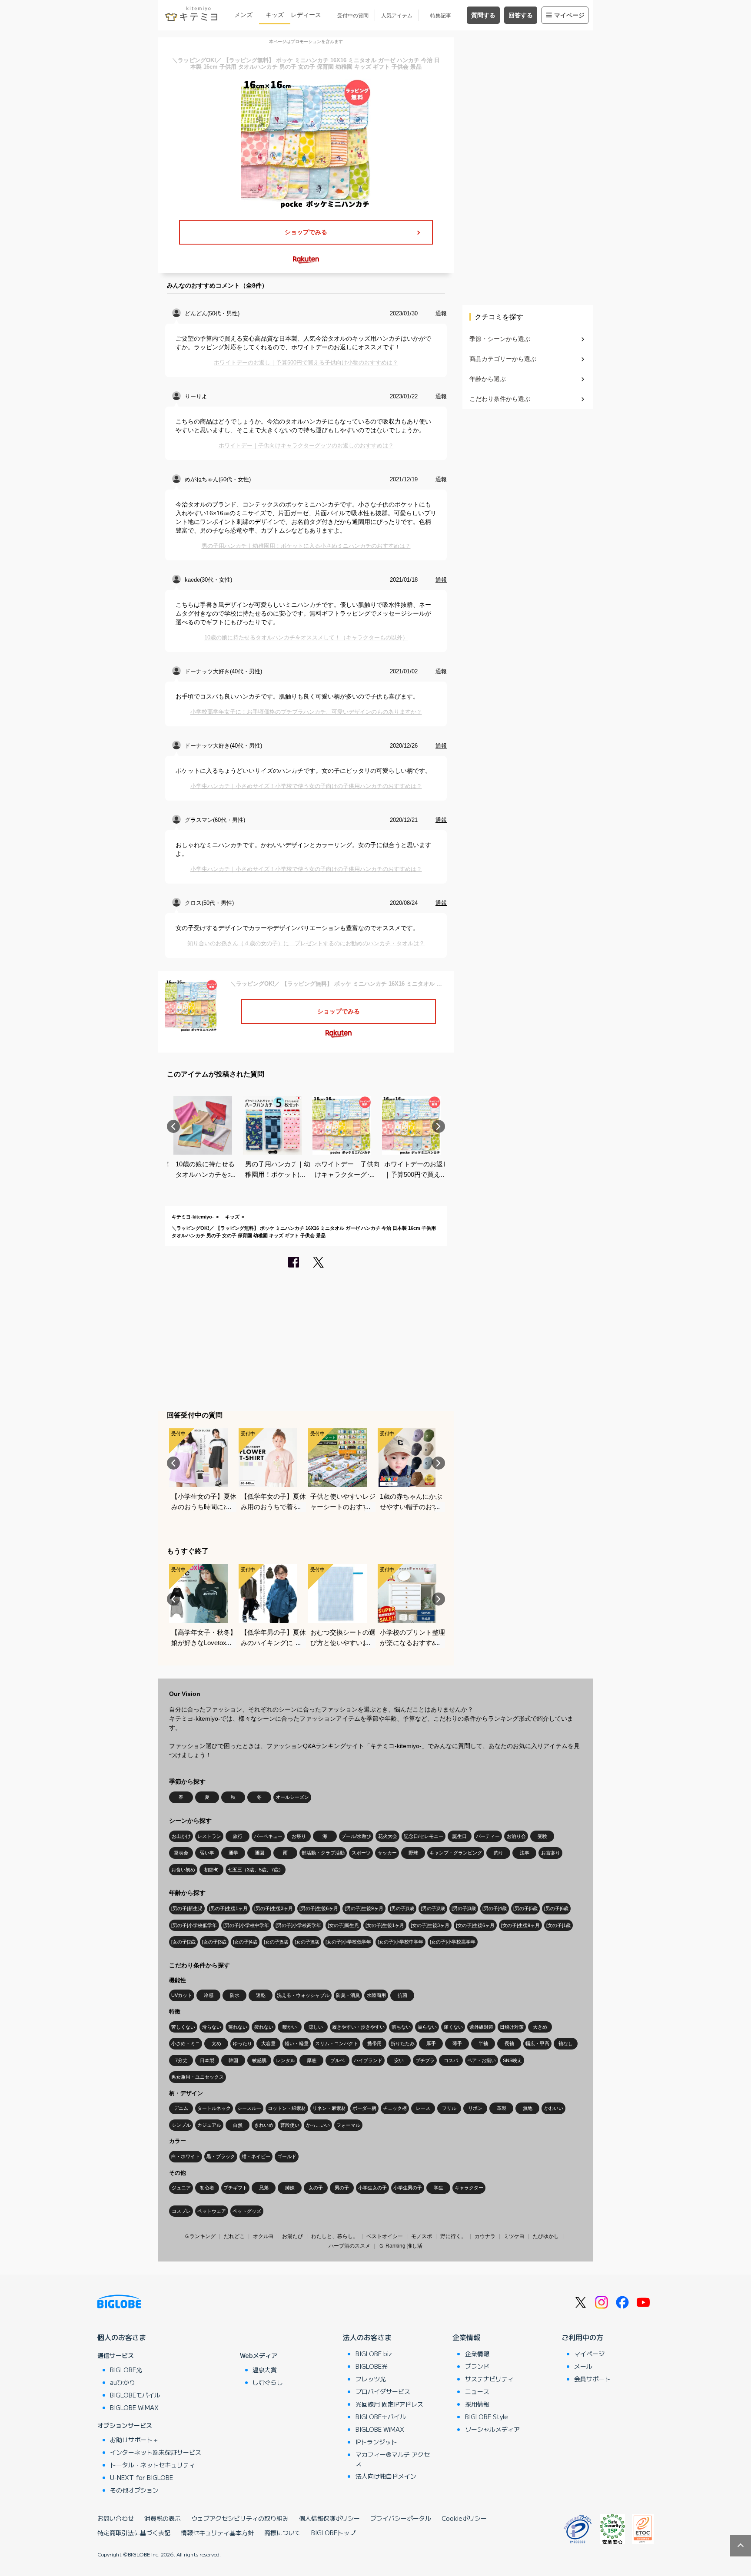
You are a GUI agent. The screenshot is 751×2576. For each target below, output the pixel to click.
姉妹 (290, 2188)
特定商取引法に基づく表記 (134, 2533)
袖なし (566, 2043)
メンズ (243, 15)
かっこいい (318, 2125)
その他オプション (134, 2490)
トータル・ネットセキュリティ (153, 2465)
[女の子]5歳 (276, 1942)
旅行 (238, 1836)
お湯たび (292, 2236)
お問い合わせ (116, 2518)
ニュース (477, 2391)
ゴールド (287, 2156)
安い (399, 2060)
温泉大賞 (265, 2370)
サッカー (387, 1853)
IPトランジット (376, 2442)
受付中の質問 (353, 16)
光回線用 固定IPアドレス (389, 2404)
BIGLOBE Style (487, 2417)
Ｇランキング (200, 2236)
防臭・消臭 (348, 1995)
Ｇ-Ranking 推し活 (400, 2246)
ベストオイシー (385, 2236)
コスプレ (181, 2211)
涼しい (316, 2027)
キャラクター (469, 2188)
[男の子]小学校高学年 (298, 1925)
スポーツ (361, 1853)
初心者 (207, 2188)
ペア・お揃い (482, 2060)
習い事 (207, 1853)
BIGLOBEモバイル (135, 2395)
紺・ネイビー (256, 2156)
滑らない (212, 2027)
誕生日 (460, 1836)
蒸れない (238, 2027)
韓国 (233, 2060)
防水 (235, 1995)
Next (439, 1126)
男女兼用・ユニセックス (198, 2077)
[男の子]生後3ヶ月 (274, 1908)
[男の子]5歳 (525, 1908)
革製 (502, 2108)
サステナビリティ (489, 2379)
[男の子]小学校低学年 (194, 1925)
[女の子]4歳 (245, 1942)
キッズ (275, 15)
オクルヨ (263, 2236)
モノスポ (422, 2236)
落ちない (401, 2027)
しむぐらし (268, 2382)
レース (423, 2108)
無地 (528, 2108)
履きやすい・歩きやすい (358, 2027)
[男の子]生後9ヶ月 (364, 1908)
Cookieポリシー (464, 2518)
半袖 (483, 2043)
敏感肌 (259, 2060)
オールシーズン (292, 1797)
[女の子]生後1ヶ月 (385, 1925)
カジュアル (209, 2125)
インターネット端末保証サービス (156, 2452)
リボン (475, 2108)
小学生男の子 (408, 2188)
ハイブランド (368, 2060)
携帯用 (374, 2043)
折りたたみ (403, 2043)
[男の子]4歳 (495, 1908)
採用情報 (477, 2404)
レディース (306, 15)
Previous (173, 1126)
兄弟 (264, 2188)
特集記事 (441, 16)
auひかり (123, 2382)
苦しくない (183, 2027)
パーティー (488, 1836)
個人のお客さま (122, 2337)
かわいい (554, 2108)
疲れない (264, 2027)
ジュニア (181, 2188)
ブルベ (337, 2060)
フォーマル (348, 2125)
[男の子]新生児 (187, 1908)
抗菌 (402, 1995)
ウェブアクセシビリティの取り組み (240, 2518)
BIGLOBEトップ (333, 2533)
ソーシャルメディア (492, 2429)
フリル (449, 2108)
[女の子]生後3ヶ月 (430, 1925)
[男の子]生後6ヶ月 (319, 1908)
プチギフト (235, 2188)
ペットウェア (212, 2211)
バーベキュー (268, 1836)
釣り (498, 1853)
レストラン (209, 1836)
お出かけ (181, 1836)
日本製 (207, 2060)
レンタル (286, 2060)
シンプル (181, 2125)
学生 (439, 2188)
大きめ (540, 2027)
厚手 (431, 2043)
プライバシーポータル (401, 2518)
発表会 (181, 1853)
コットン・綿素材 (287, 2108)
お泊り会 (516, 1836)
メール (583, 2366)
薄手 (457, 2043)
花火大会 (388, 1836)
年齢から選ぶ (488, 379)
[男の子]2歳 (433, 1908)
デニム (181, 2108)
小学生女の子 (372, 2188)
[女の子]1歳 (558, 1925)
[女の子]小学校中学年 (400, 1942)
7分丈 (181, 2060)
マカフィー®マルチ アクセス (393, 2459)
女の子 (316, 2188)
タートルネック (214, 2108)
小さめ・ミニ (186, 2043)
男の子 (342, 2188)
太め (216, 2043)
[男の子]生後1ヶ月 (228, 1908)
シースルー (249, 2108)
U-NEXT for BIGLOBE (141, 2477)
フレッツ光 (371, 2379)
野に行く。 (453, 2236)
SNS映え (512, 2060)
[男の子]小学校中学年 (246, 1925)
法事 (525, 1853)
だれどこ (234, 2236)
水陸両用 (376, 1995)
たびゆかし (546, 2236)
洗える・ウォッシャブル (303, 1995)
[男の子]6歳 (556, 1908)
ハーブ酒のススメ (349, 2246)
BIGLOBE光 (126, 2370)
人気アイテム (397, 16)
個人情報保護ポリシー (329, 2518)
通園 (259, 1853)
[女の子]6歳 (307, 1942)
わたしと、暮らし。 (335, 2236)
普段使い (290, 2125)
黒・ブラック (221, 2156)
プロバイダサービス (383, 2391)
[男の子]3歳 (464, 1908)
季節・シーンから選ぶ (500, 339)
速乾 (261, 1995)
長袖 (509, 2043)
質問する (483, 15)
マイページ (569, 15)
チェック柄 (395, 2108)
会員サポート (592, 2379)
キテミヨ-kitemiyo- (193, 1217)
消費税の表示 (163, 2518)
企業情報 (466, 2337)
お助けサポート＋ (134, 2440)
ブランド (477, 2366)
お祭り (299, 1836)
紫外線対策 (481, 2027)
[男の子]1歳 (402, 1908)
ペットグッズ (247, 2211)
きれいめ (264, 2125)
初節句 (211, 1870)
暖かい (290, 2027)
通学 (233, 1853)
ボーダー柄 (364, 2108)
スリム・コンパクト (337, 2043)
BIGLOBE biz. (375, 2354)
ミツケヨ (514, 2236)
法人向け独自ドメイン (386, 2476)
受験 (542, 1836)
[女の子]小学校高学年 (453, 1942)
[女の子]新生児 (343, 1925)
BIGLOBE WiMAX (134, 2407)
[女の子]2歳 (183, 1942)
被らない (427, 2027)
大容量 (268, 2043)
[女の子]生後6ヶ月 (475, 1925)
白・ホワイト (186, 2156)
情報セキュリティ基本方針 (217, 2533)
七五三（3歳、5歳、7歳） (256, 1870)
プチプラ (425, 2060)
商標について (282, 2533)
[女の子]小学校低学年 (348, 1942)
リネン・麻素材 (329, 2108)
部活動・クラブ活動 (323, 1853)
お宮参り (551, 1853)
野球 (413, 1853)
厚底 (312, 2060)
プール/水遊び (356, 1836)
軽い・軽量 (297, 2043)
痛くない (453, 2027)
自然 (238, 2125)
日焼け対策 (512, 2027)
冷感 (209, 1995)
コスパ (451, 2060)
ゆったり (243, 2043)
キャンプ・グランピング (456, 1853)
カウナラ (485, 2236)
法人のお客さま (367, 2337)
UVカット (182, 1995)
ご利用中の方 (582, 2337)
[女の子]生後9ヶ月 (520, 1925)
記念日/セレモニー (424, 1836)
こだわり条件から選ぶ (500, 399)
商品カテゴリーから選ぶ (503, 359)
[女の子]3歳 (214, 1942)
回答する (521, 15)
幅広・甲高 (537, 2043)
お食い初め (183, 1870)
